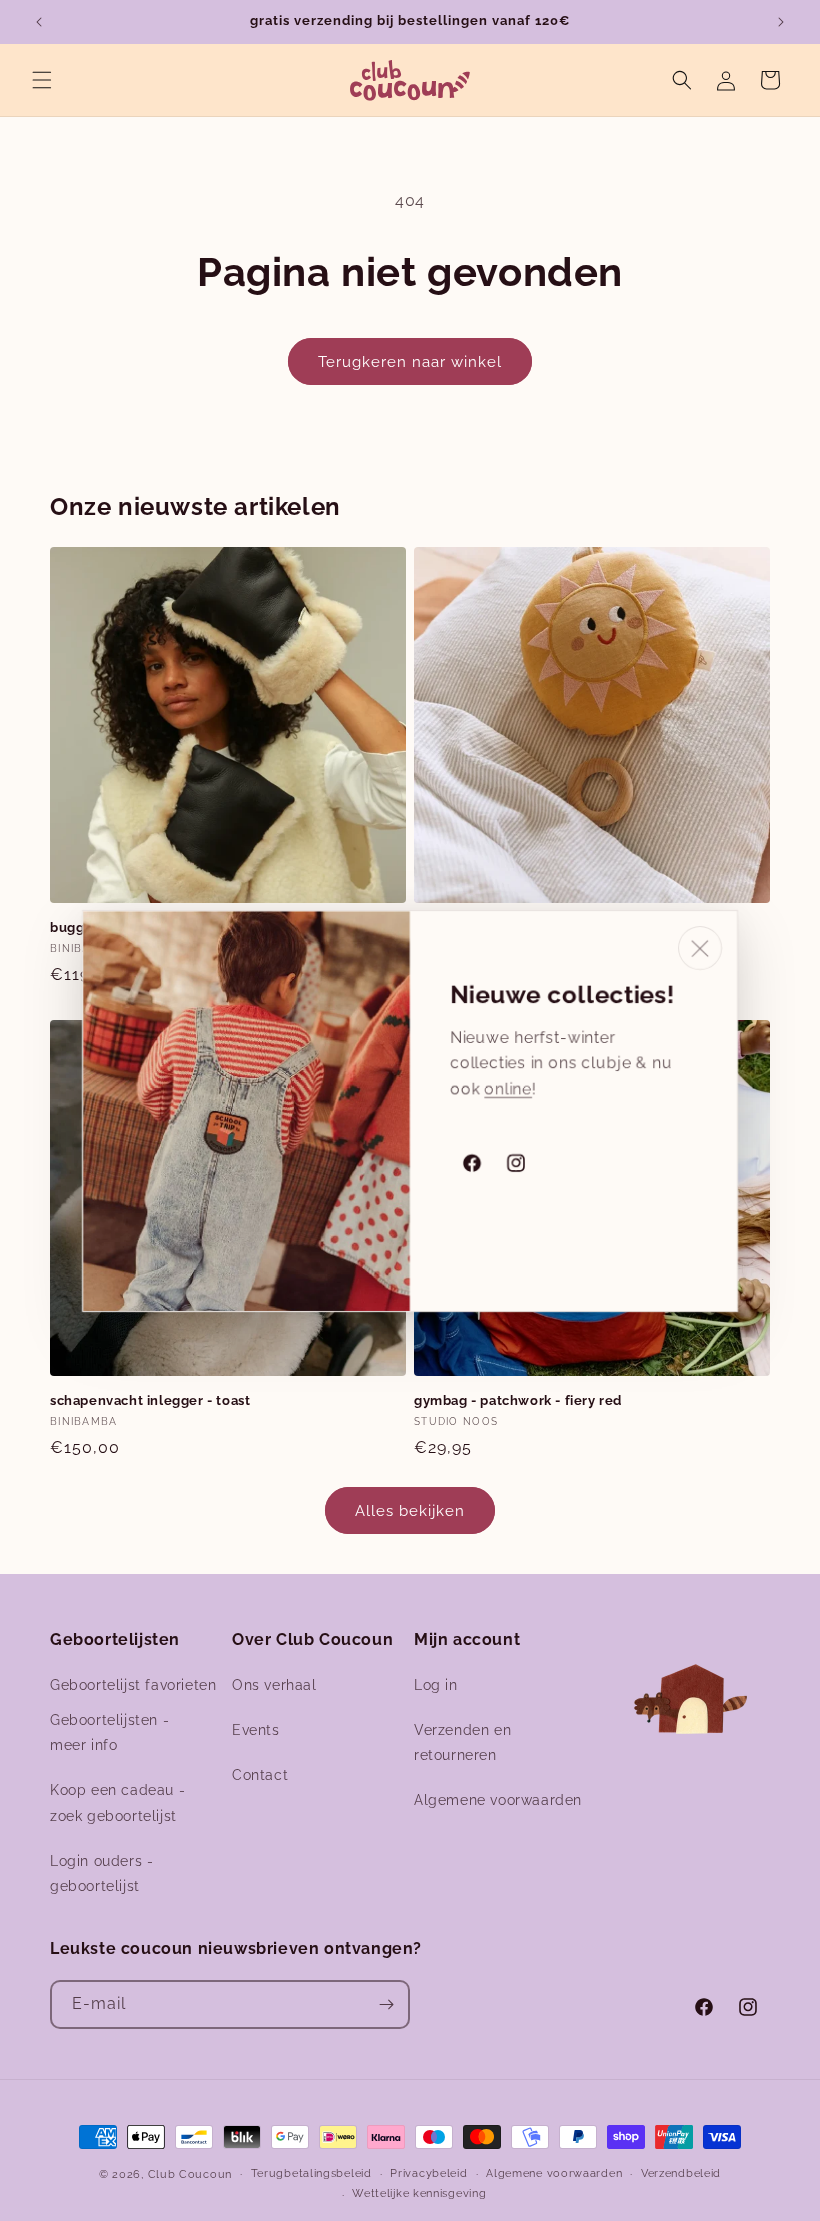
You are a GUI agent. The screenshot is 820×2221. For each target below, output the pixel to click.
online (508, 1087)
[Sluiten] (700, 948)
